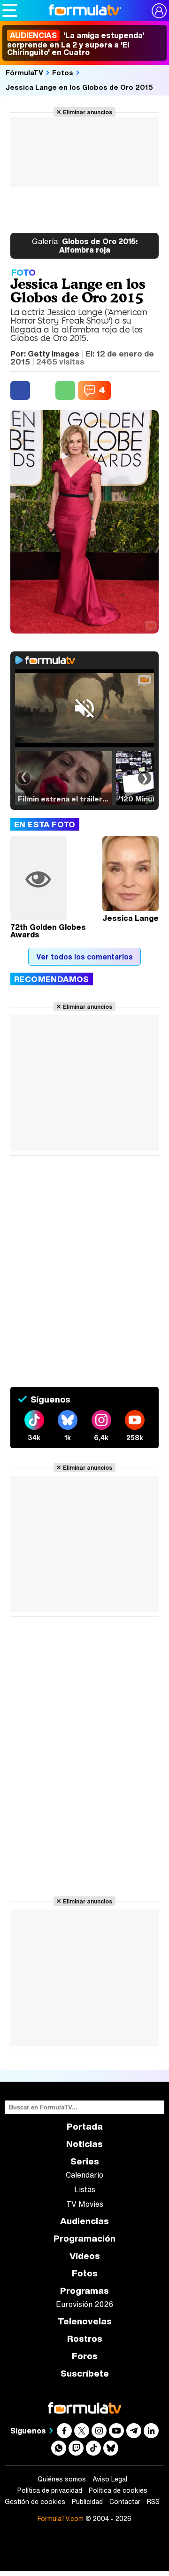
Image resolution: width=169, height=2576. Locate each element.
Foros (85, 2356)
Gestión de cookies (35, 2502)
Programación (84, 2239)
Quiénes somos (62, 2479)
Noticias (84, 2144)
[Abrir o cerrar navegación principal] (10, 10)
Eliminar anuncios (88, 112)
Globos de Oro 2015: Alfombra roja (85, 246)
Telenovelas (85, 2321)
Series (85, 2161)
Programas (84, 2291)
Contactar (125, 2502)
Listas (85, 2189)
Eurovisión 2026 (84, 2304)
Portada (85, 2127)
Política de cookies (118, 2490)
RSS (153, 2502)
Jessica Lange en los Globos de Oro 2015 (79, 87)
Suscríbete (85, 2374)
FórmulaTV (24, 72)
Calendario (84, 2175)
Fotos (63, 72)
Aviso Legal (110, 2479)
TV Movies (85, 2204)
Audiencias (84, 2221)
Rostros (85, 2339)
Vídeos (85, 2256)
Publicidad (87, 2502)
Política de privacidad (50, 2490)
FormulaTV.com (61, 2518)
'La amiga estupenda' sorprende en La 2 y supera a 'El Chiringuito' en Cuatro (76, 44)
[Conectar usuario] (159, 11)
